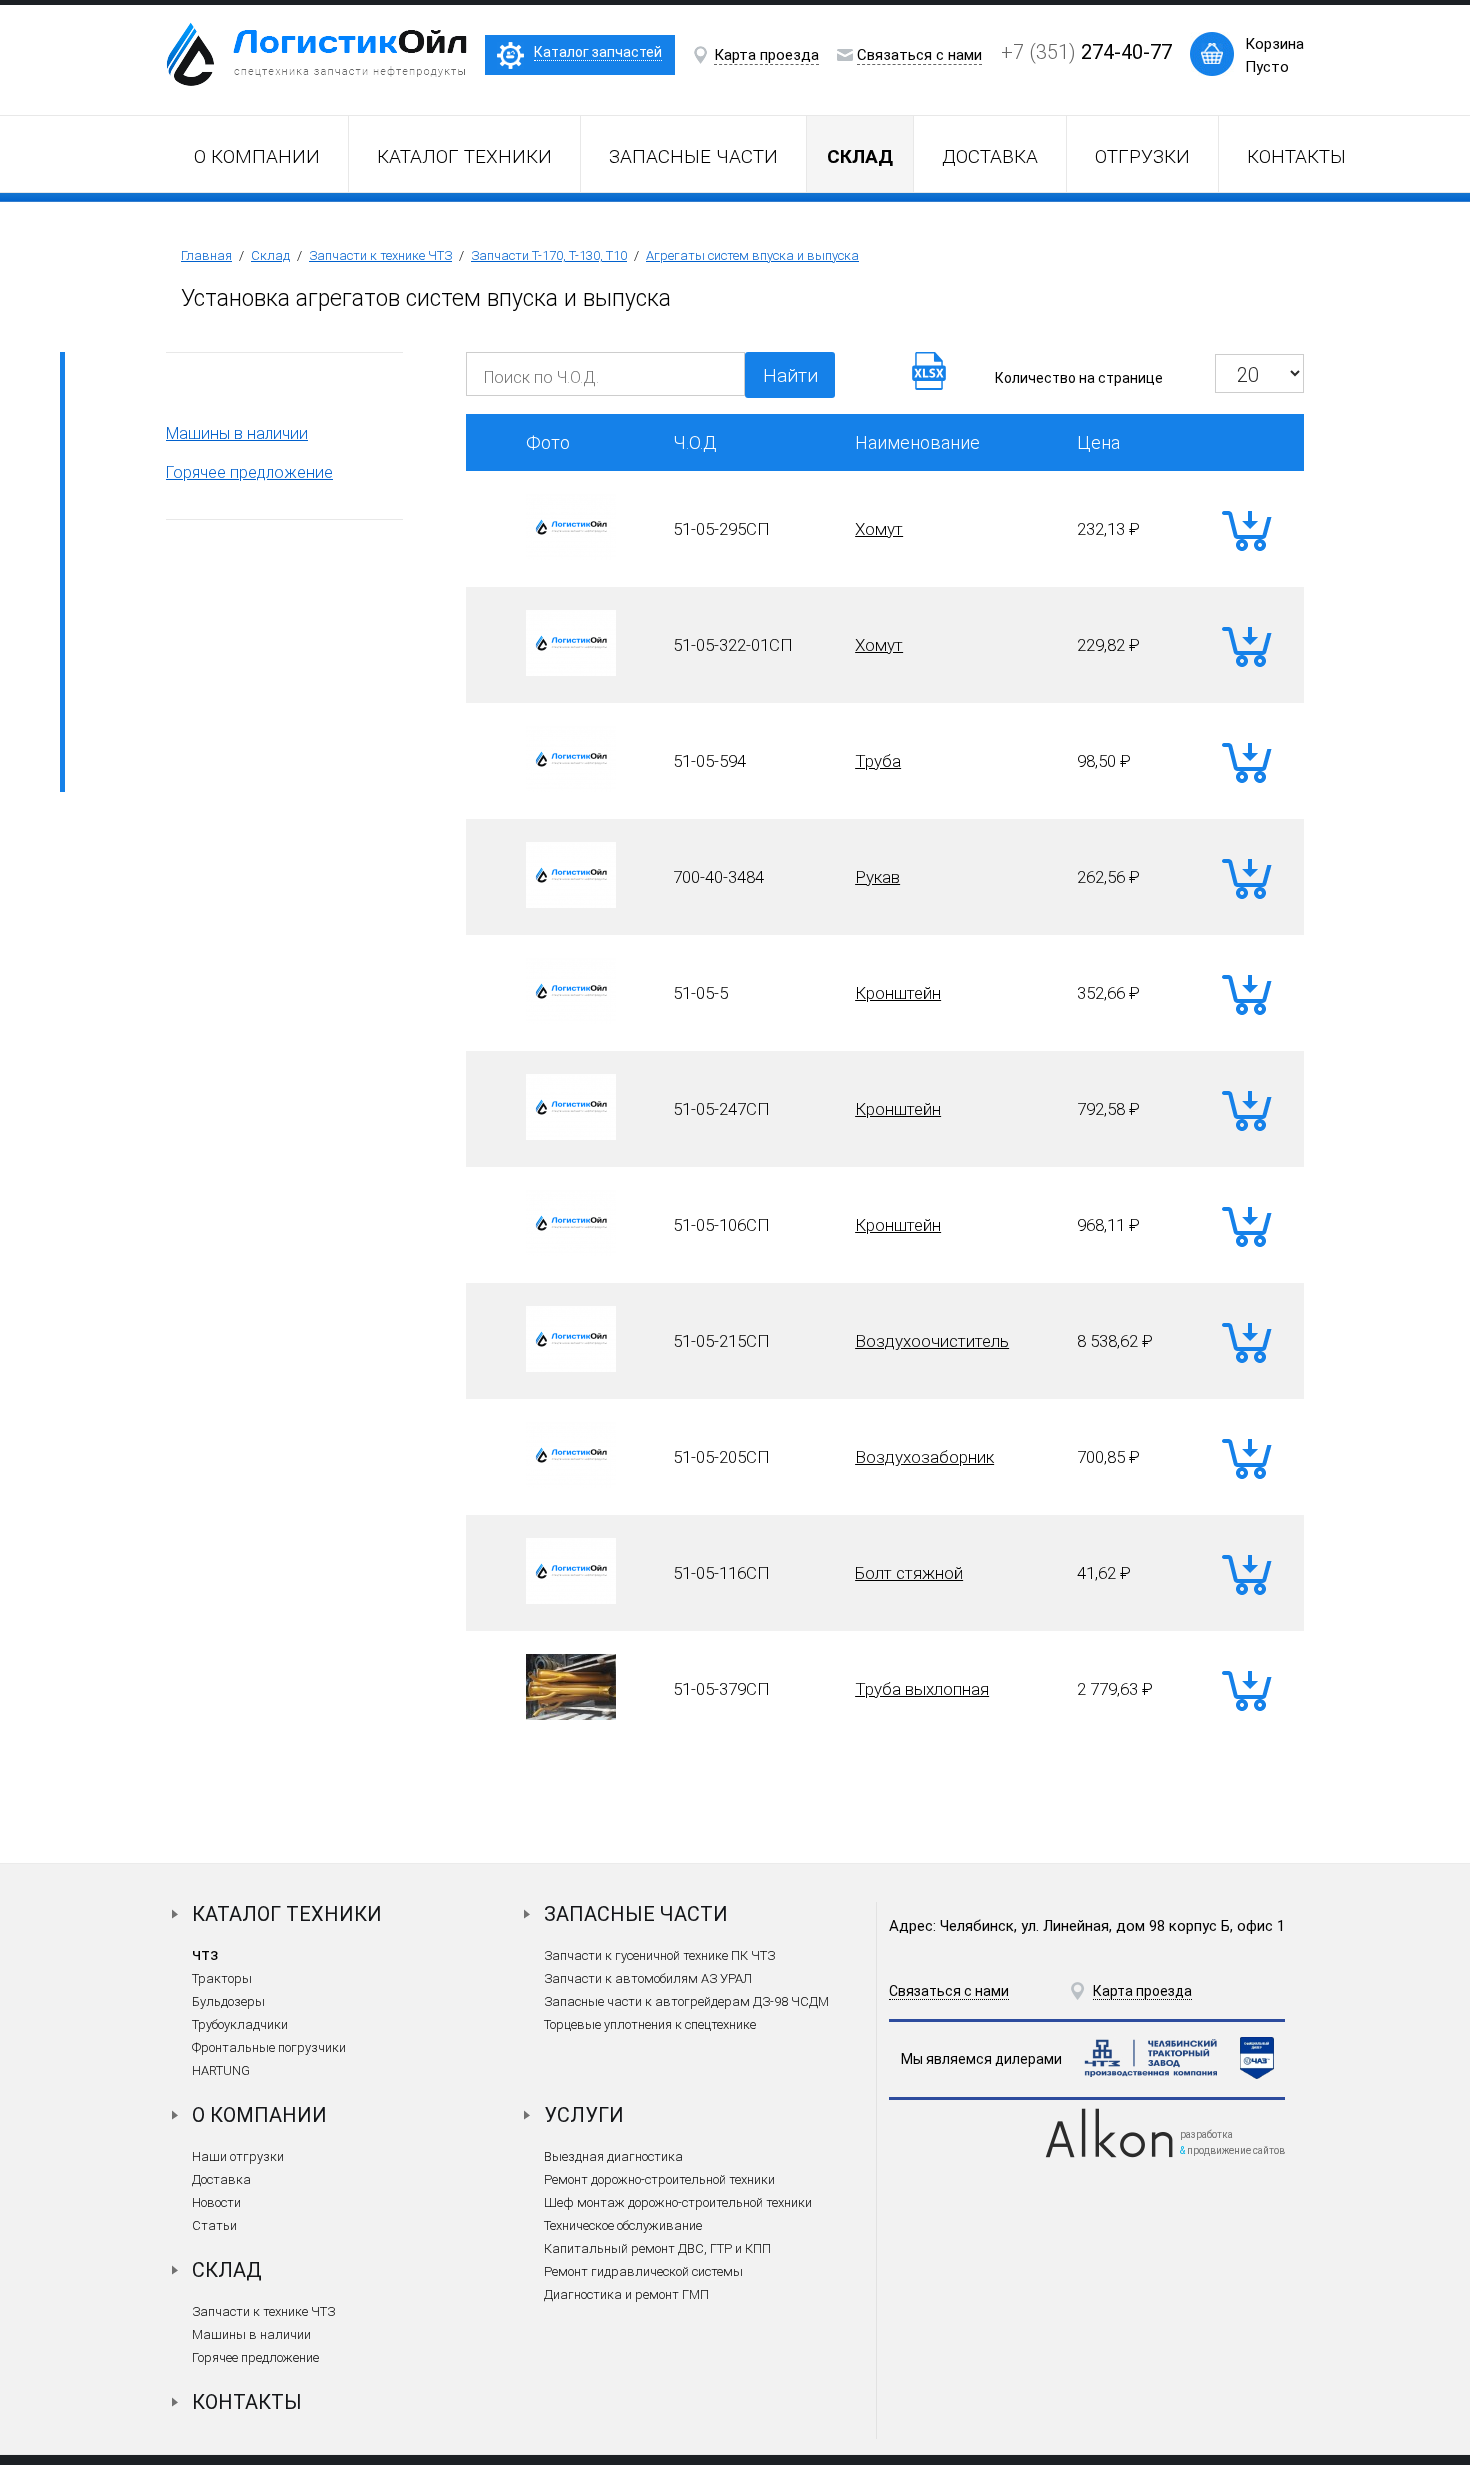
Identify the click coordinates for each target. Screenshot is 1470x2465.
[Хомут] (571, 554)
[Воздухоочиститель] (571, 1366)
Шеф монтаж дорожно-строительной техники (678, 2202)
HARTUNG (221, 2070)
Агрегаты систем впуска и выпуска (752, 255)
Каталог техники (464, 156)
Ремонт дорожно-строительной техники (659, 2179)
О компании (257, 156)
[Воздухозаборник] (571, 1482)
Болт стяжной (909, 1573)
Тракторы (222, 1978)
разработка (1206, 2134)
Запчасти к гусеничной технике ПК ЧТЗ (659, 1955)
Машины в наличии (237, 433)
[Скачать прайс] (929, 383)
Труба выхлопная (922, 1689)
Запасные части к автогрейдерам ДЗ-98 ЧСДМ (686, 2001)
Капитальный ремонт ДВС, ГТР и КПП (657, 2248)
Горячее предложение (249, 472)
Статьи (214, 2225)
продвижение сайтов (1236, 2150)
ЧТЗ (205, 1955)
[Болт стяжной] (571, 1598)
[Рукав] (571, 902)
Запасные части (693, 156)
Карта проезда (766, 55)
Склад (270, 255)
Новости (216, 2202)
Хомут (879, 529)
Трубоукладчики (240, 2024)
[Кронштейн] (571, 1018)
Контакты (1296, 156)
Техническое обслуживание (623, 2225)
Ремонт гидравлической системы (643, 2271)
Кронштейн (898, 993)
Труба (878, 761)
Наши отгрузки (238, 2156)
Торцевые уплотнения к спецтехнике (650, 2024)
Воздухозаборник (924, 1457)
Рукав (877, 877)
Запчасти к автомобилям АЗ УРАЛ (648, 1978)
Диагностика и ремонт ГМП (626, 2294)
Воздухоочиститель (932, 1341)
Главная (206, 255)
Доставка (990, 156)
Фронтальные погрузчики (269, 2047)
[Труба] (571, 786)
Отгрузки (1142, 156)
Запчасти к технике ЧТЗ (380, 255)
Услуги (584, 2115)
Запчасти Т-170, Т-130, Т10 (549, 255)
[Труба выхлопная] (571, 1714)
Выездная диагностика (613, 2156)
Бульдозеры (228, 2001)
